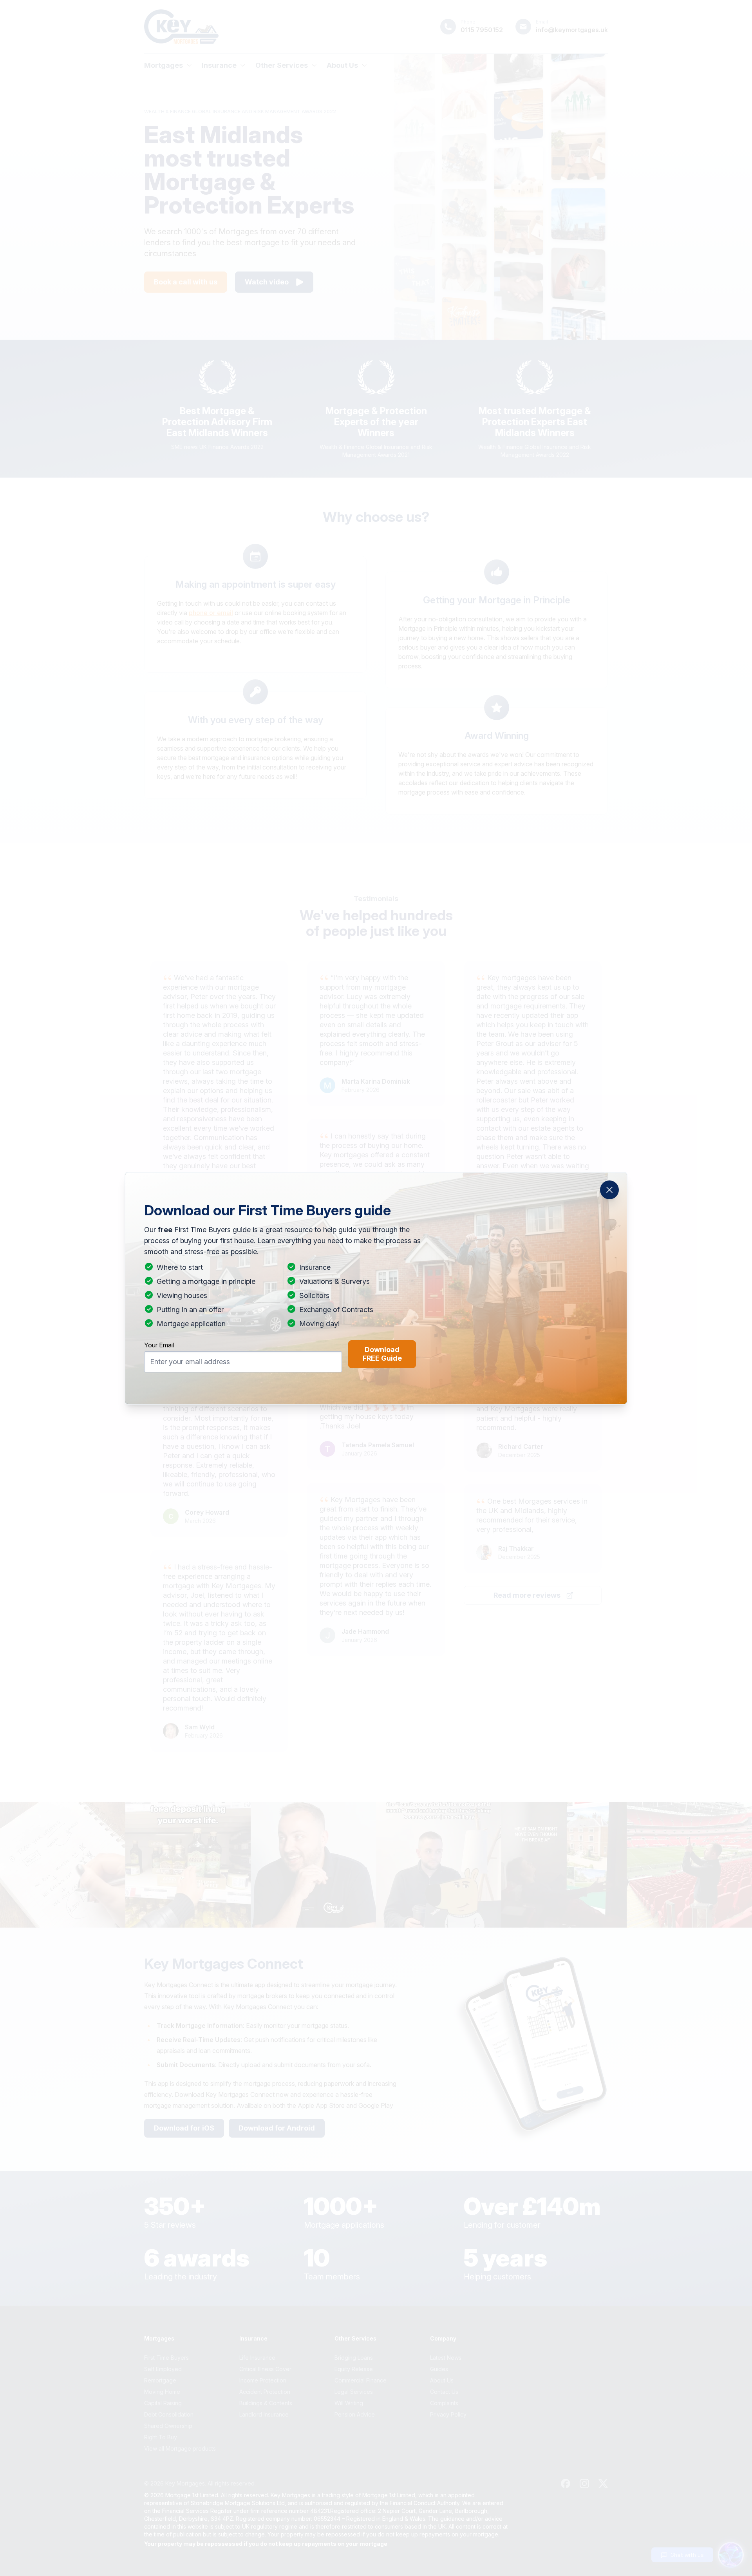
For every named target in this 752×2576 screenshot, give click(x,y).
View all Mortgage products (180, 2448)
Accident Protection (265, 2392)
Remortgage (160, 2380)
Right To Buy (161, 2437)
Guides (439, 2369)
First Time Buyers (166, 2358)
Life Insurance (257, 2358)
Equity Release (354, 2369)
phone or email (211, 613)
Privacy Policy (448, 2414)
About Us (342, 65)
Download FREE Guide (382, 1354)
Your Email (159, 1345)
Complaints (444, 2403)
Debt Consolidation (169, 2414)
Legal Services (354, 2392)
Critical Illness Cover (265, 2369)
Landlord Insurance (264, 2414)
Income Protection (263, 2380)
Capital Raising (163, 2403)
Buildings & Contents (266, 2403)
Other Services (282, 65)
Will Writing (349, 2403)
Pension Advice (355, 2414)
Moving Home (162, 2392)
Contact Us (444, 2392)
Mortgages (164, 65)
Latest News (446, 2358)
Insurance (219, 65)
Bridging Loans (354, 2358)
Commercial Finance (361, 2380)
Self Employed (163, 2369)
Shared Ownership (168, 2426)
